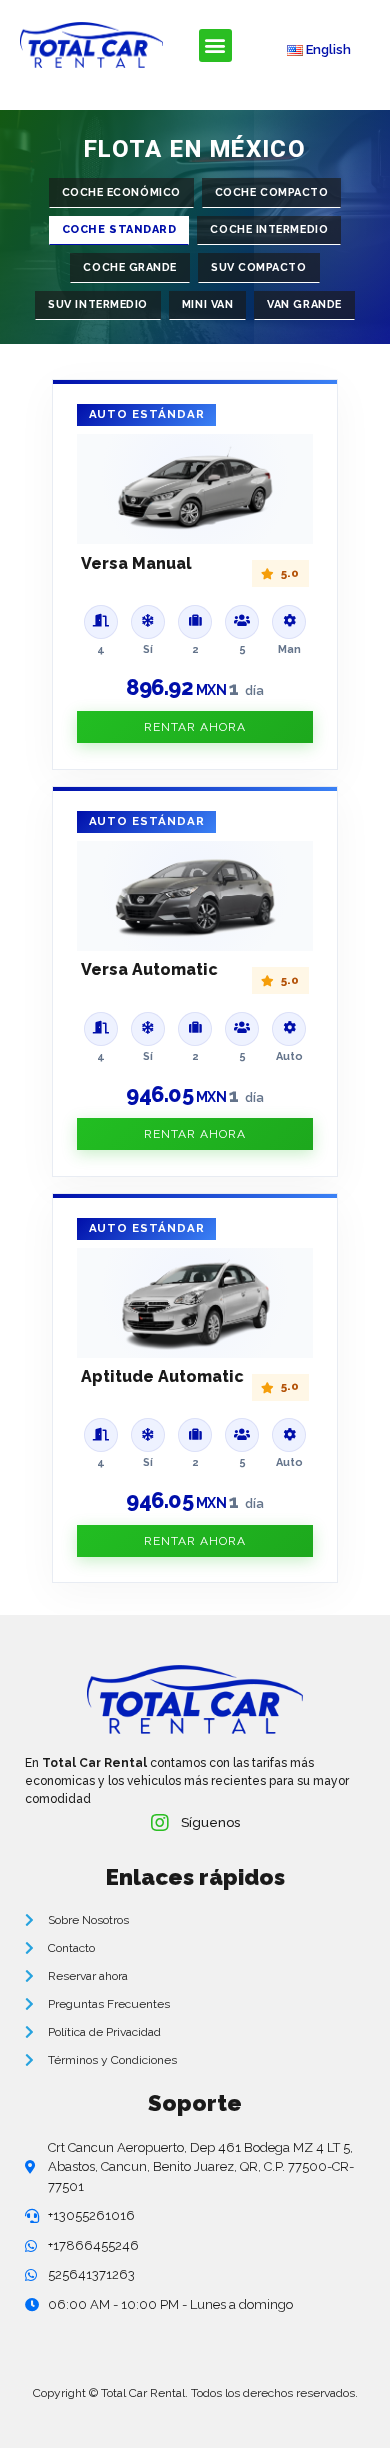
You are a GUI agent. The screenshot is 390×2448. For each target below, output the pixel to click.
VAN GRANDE (304, 304)
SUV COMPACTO (259, 267)
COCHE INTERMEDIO (269, 229)
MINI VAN (207, 304)
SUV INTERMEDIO (98, 304)
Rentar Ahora (195, 727)
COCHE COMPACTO (272, 192)
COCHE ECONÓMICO (121, 192)
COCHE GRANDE (130, 267)
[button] (215, 45)
